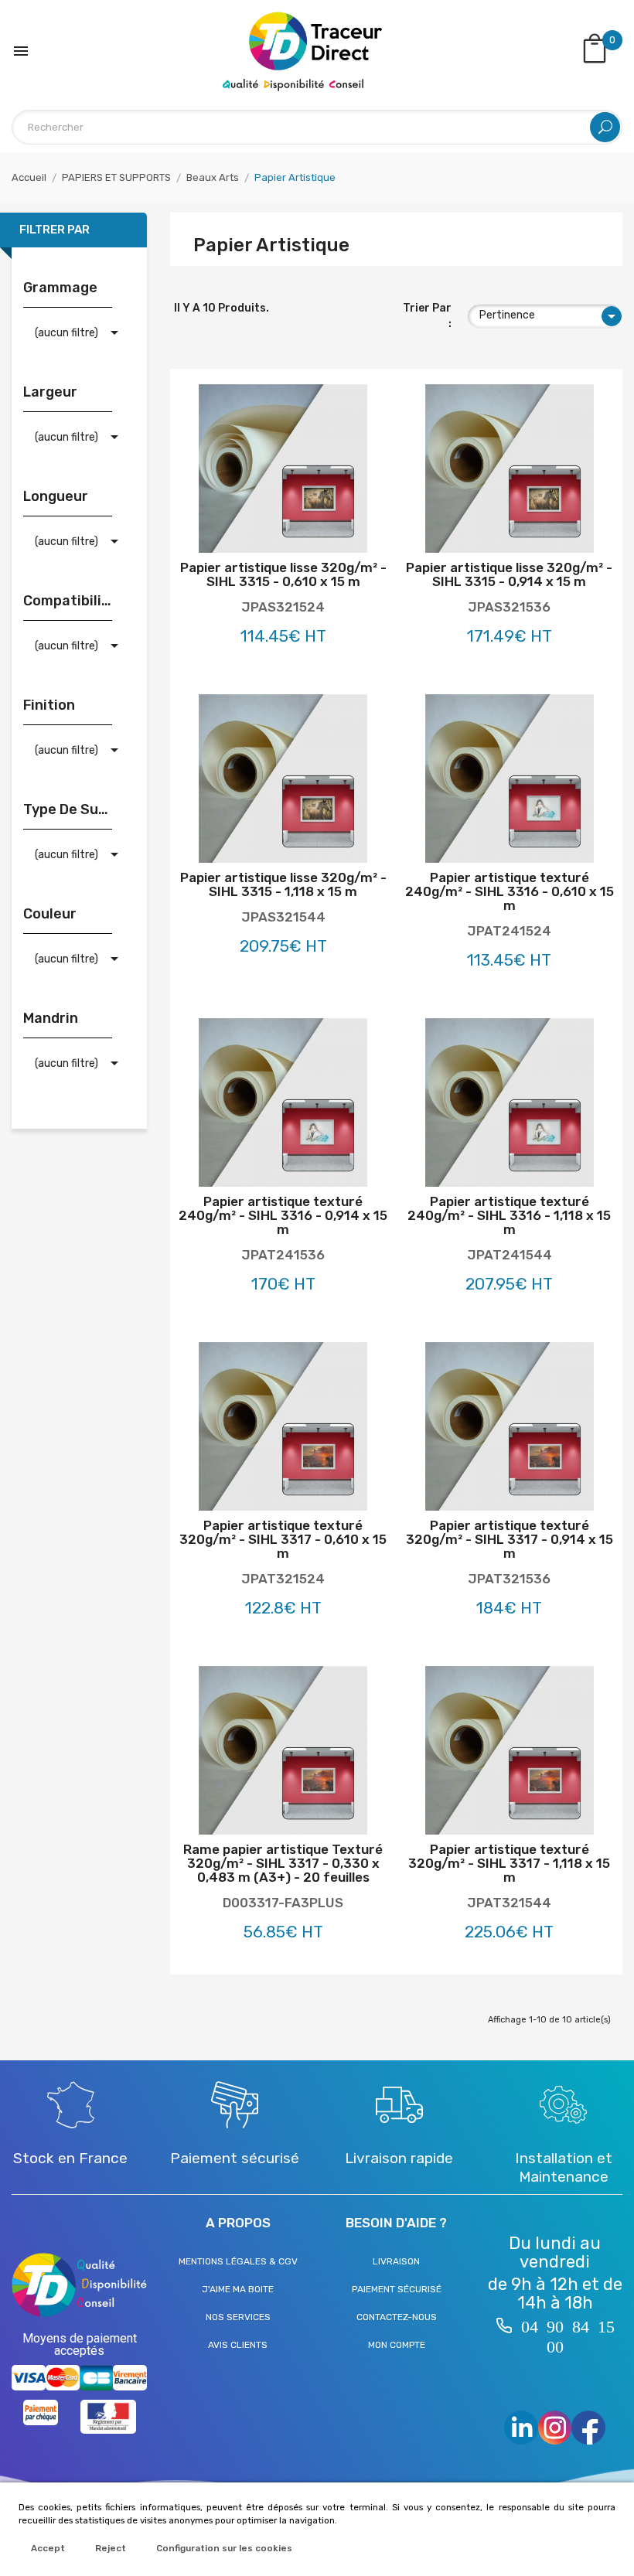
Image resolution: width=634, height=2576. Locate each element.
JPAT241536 (283, 1255)
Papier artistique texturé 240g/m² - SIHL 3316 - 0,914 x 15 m (283, 1215)
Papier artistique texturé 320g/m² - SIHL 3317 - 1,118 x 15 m (509, 1863)
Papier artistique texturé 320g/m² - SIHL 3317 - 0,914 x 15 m (510, 1539)
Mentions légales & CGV (238, 2261)
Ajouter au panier (251, 530)
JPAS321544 (283, 917)
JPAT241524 (509, 931)
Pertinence (550, 316)
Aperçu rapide (315, 530)
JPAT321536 (509, 1579)
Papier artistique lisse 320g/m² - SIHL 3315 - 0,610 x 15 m (283, 574)
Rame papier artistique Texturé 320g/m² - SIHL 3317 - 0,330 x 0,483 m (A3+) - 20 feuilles (283, 1863)
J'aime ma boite (238, 2289)
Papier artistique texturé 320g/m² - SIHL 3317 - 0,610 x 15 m (283, 1539)
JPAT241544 (510, 1255)
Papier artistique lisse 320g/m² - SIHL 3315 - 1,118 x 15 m (283, 884)
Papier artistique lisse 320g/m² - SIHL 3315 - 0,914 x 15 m (509, 574)
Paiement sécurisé (397, 2289)
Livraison (396, 2261)
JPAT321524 (283, 1579)
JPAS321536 (509, 607)
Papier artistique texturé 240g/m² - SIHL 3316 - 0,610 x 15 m (510, 891)
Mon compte (397, 2345)
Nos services (238, 2317)
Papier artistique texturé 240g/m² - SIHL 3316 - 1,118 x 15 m (509, 1215)
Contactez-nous (397, 2317)
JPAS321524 (283, 607)
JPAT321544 (509, 1903)
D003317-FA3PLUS (283, 1903)
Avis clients (238, 2345)
